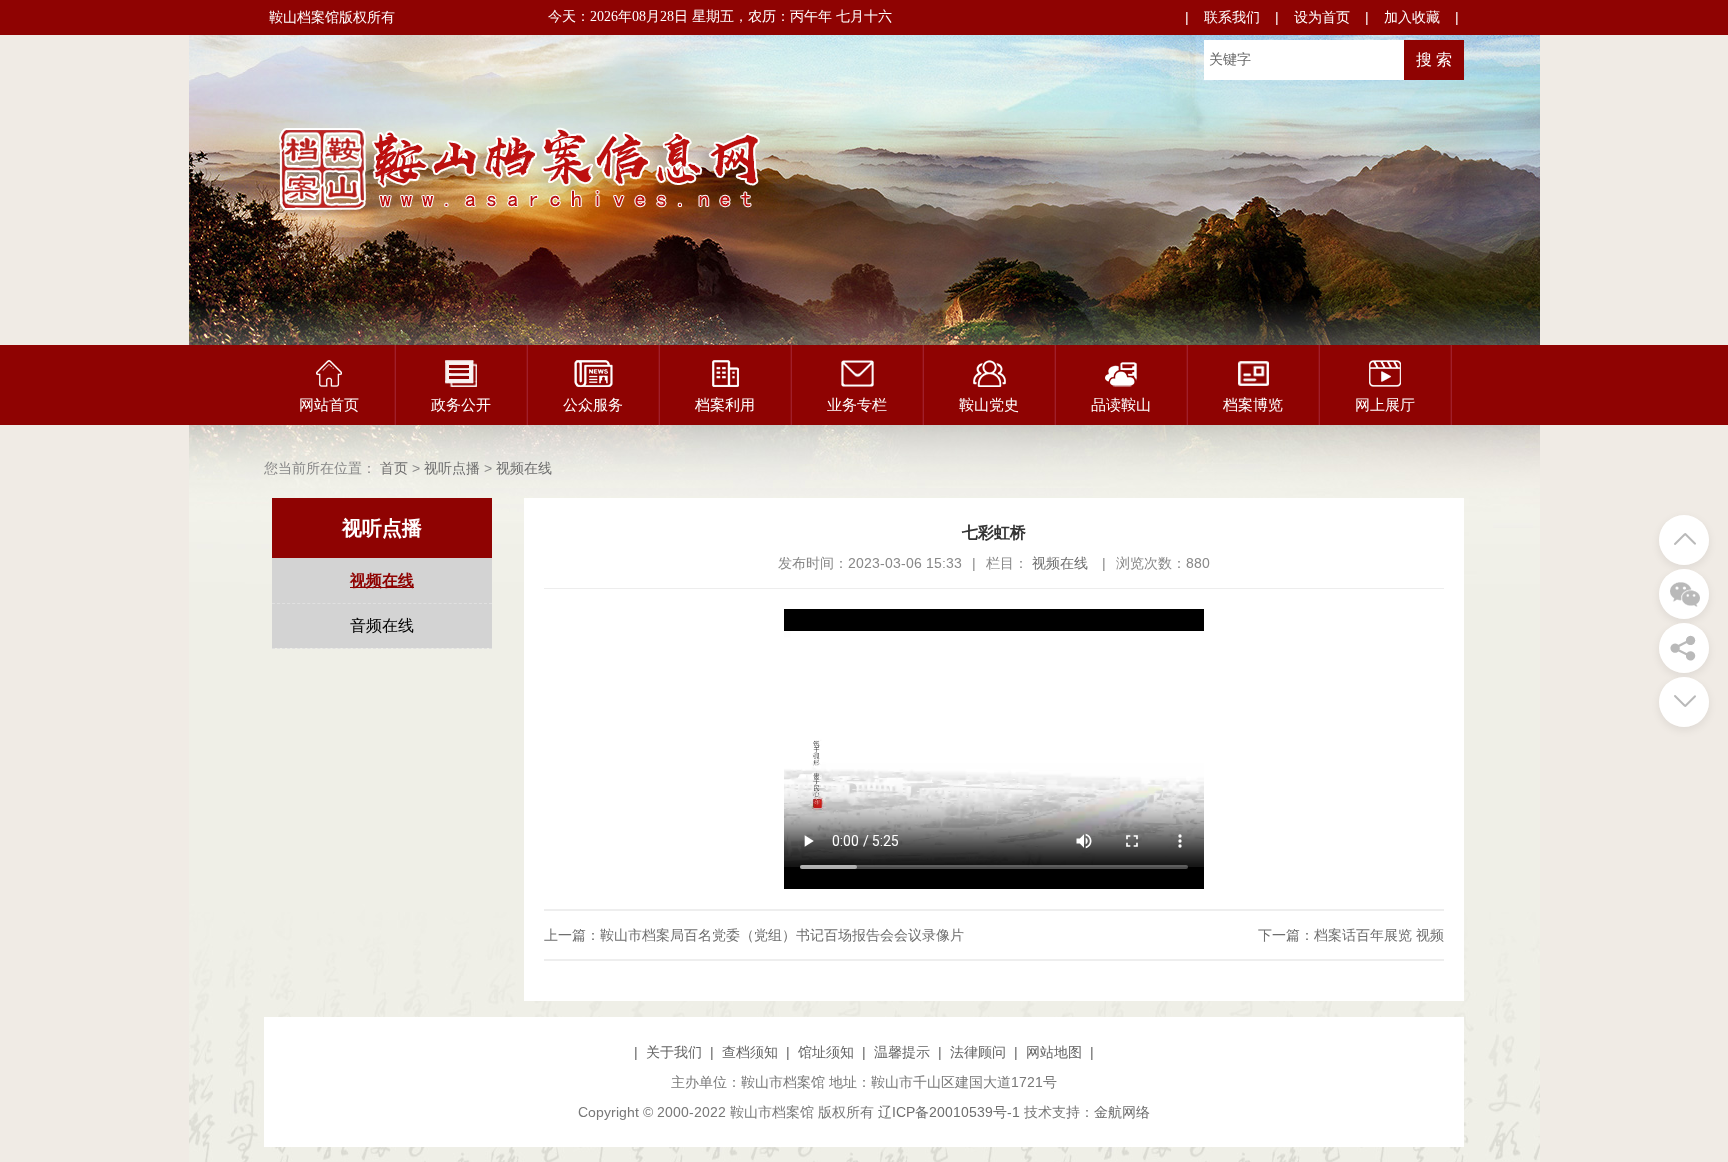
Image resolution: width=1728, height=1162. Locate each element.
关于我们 (674, 1052)
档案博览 (1253, 404)
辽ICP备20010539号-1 (949, 1112)
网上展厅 (1385, 404)
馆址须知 (826, 1052)
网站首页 (329, 404)
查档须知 (750, 1052)
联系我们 (1232, 17)
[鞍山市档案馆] (614, 222)
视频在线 (524, 468)
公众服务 (593, 404)
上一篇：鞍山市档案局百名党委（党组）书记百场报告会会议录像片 (754, 935)
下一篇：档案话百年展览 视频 (1351, 935)
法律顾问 (978, 1052)
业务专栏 (857, 404)
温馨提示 (902, 1052)
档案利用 (725, 404)
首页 (394, 468)
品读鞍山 (1121, 404)
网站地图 (1054, 1052)
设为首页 (1322, 17)
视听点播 (452, 468)
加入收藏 (1412, 17)
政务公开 (461, 404)
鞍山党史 (989, 404)
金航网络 (1122, 1112)
